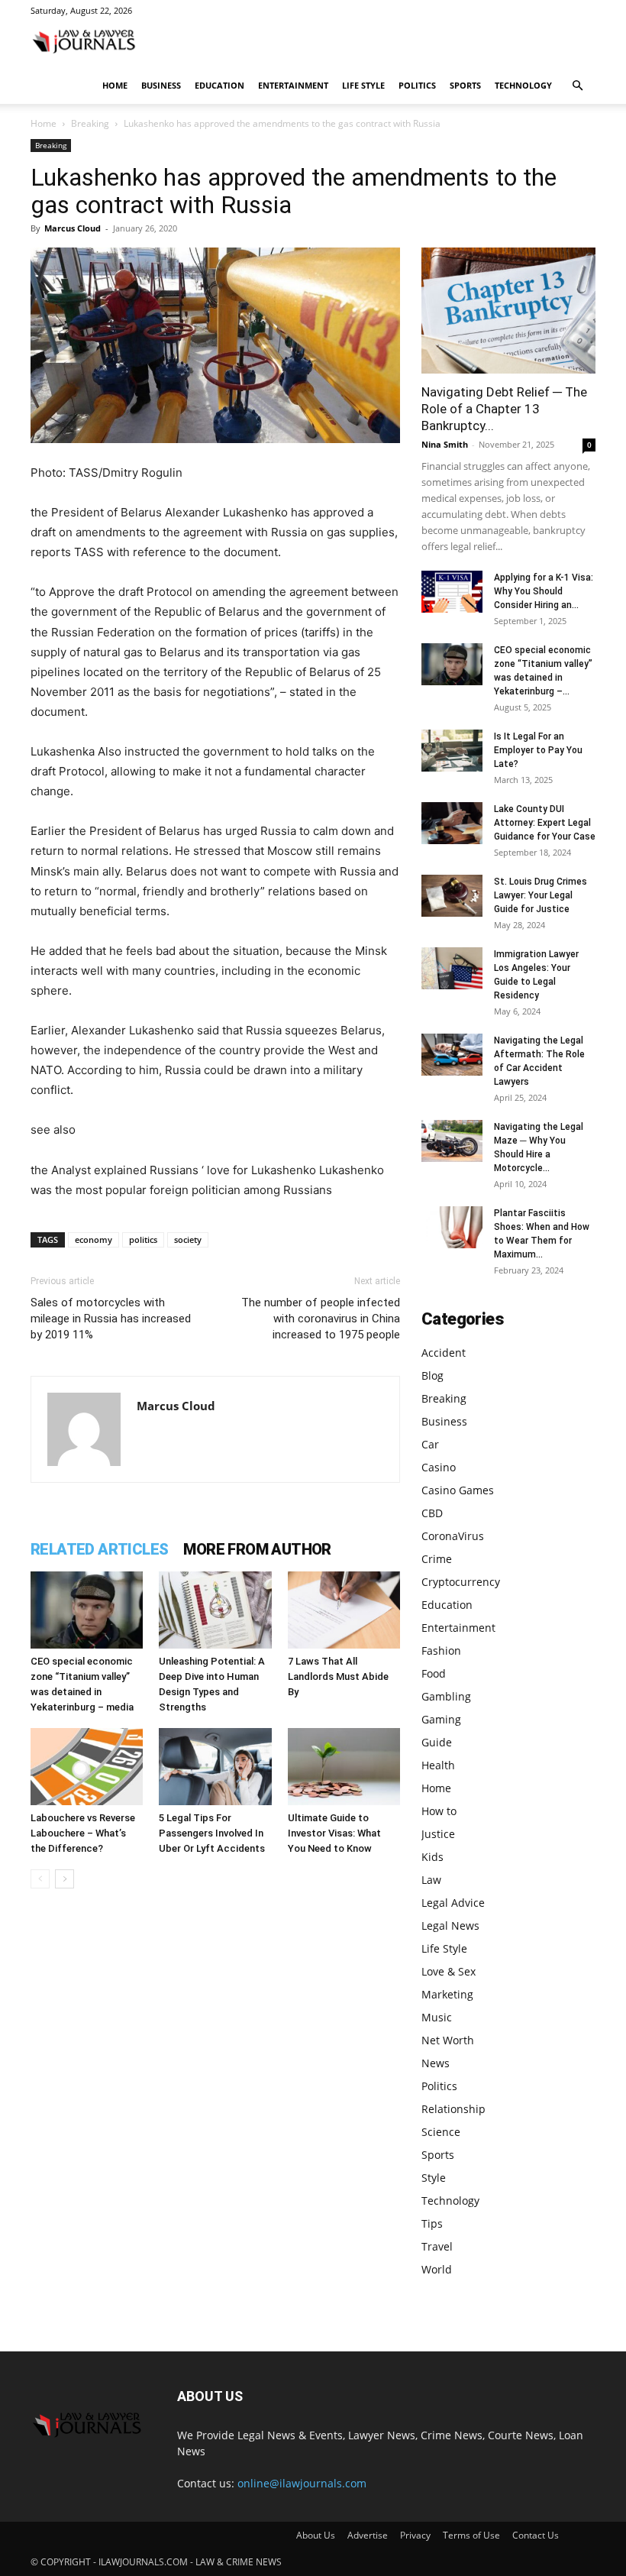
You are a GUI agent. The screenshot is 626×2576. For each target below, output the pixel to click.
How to (439, 1811)
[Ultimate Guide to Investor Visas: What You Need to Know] (344, 1767)
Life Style (363, 85)
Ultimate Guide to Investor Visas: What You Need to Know (334, 1833)
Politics (417, 85)
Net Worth (448, 2040)
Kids (432, 1857)
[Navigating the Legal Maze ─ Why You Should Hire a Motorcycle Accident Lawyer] (452, 1141)
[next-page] (65, 1879)
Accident (444, 1353)
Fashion (441, 1650)
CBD (432, 1513)
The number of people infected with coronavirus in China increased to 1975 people (321, 1319)
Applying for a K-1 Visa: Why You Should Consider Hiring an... (544, 591)
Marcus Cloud (73, 228)
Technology (523, 85)
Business (161, 85)
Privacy (415, 2535)
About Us (316, 2535)
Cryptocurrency (461, 1582)
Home (115, 85)
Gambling (446, 1696)
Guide (437, 1742)
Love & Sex (449, 1971)
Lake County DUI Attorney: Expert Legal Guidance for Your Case (545, 823)
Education (219, 85)
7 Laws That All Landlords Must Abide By (338, 1676)
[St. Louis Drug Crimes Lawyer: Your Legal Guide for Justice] (452, 896)
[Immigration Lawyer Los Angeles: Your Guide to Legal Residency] (452, 968)
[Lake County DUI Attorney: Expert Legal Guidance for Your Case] (452, 823)
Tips (432, 2223)
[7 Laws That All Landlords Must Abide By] (344, 1610)
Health (438, 1765)
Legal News (450, 1926)
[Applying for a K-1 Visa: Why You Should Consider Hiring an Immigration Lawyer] (452, 592)
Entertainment (293, 85)
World (437, 2269)
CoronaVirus (453, 1536)
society (188, 1239)
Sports (465, 85)
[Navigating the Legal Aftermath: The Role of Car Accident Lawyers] (452, 1055)
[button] (577, 86)
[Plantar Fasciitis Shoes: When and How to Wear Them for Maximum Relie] (452, 1227)
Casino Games (458, 1490)
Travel (437, 2246)
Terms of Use (471, 2535)
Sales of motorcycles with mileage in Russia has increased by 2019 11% (111, 1319)
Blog (432, 1375)
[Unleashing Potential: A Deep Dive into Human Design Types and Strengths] (215, 1610)
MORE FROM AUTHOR (257, 1549)
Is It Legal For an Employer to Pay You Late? (538, 750)
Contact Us (536, 2535)
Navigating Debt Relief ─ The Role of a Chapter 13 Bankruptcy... (504, 409)
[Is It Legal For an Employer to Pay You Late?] (452, 751)
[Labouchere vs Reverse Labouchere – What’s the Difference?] (87, 1767)
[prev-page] (40, 1879)
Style (434, 2178)
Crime (437, 1559)
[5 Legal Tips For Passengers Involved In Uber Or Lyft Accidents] (215, 1767)
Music (437, 2017)
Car (430, 1444)
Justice (438, 1834)
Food (434, 1673)
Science (441, 2132)
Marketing (447, 1994)
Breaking (90, 123)
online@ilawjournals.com (302, 2483)
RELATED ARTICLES (99, 1549)
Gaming (441, 1719)
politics (143, 1239)
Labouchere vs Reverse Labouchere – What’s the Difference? (83, 1833)
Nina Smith (445, 444)
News (436, 2063)
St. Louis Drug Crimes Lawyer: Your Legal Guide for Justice (540, 895)
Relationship (453, 2109)
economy (94, 1239)
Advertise (368, 2535)
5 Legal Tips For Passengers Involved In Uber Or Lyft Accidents (212, 1833)
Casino (439, 1467)
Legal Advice (453, 1903)
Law (431, 1880)
